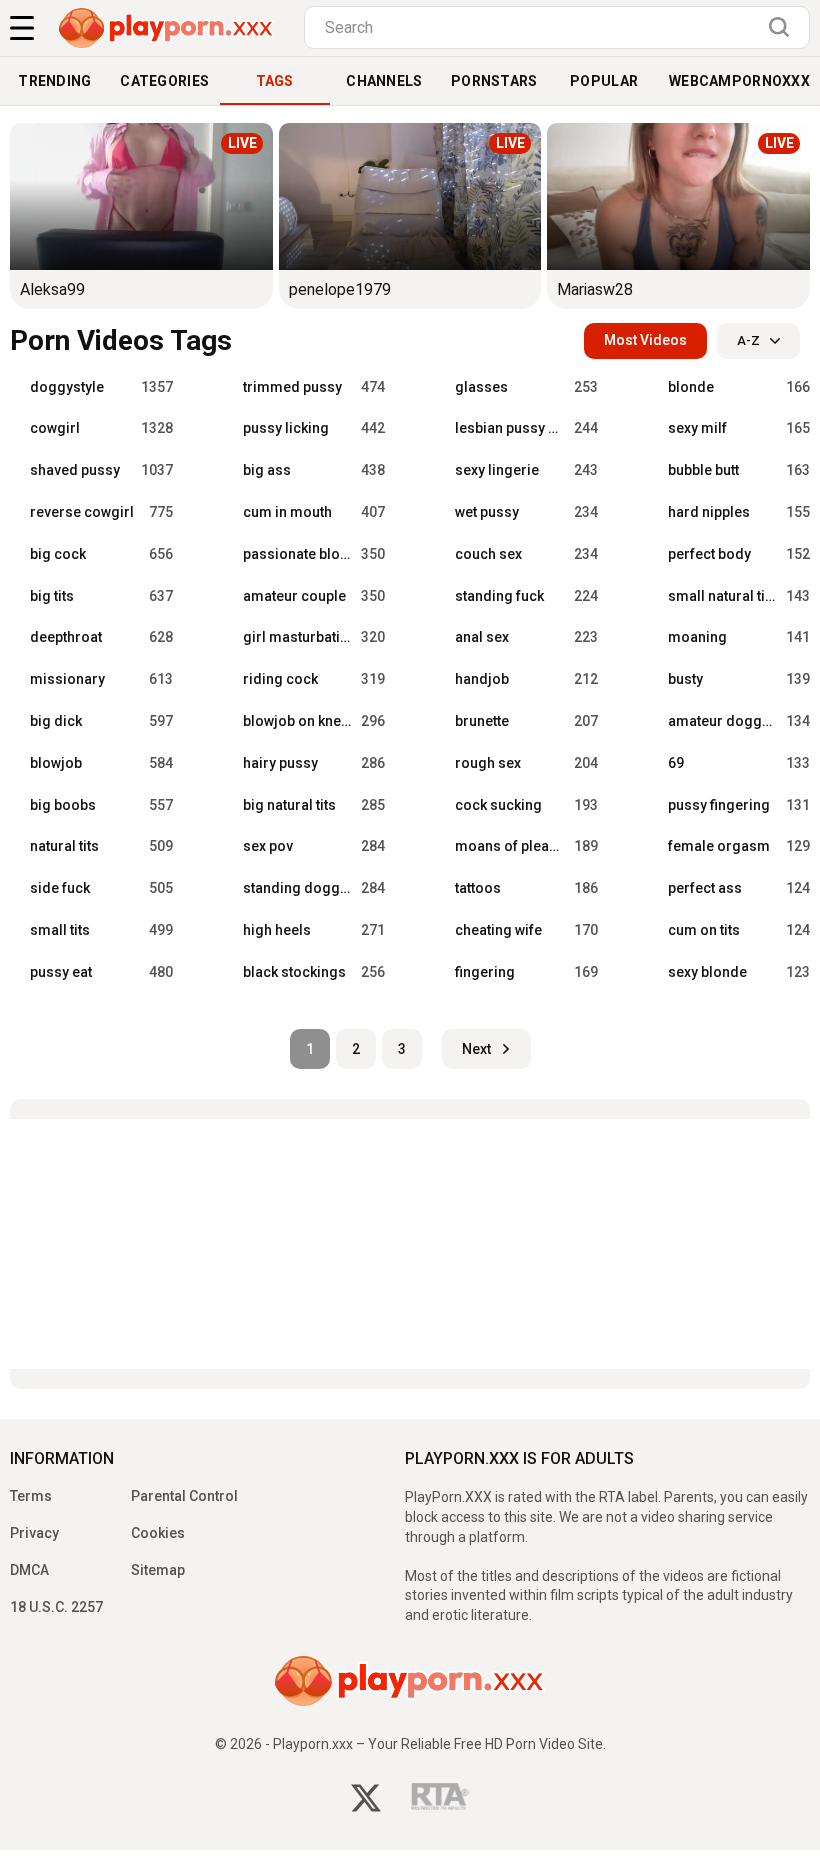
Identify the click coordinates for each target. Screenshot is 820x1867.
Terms (31, 1496)
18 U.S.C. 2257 (56, 1607)
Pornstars (494, 81)
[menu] (22, 28)
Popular (604, 81)
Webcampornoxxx (739, 81)
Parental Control (184, 1496)
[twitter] (366, 1800)
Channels (384, 81)
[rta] (440, 1801)
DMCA (29, 1570)
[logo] (166, 28)
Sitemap (158, 1570)
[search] (784, 27)
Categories (164, 81)
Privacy (34, 1533)
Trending (54, 81)
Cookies (158, 1533)
